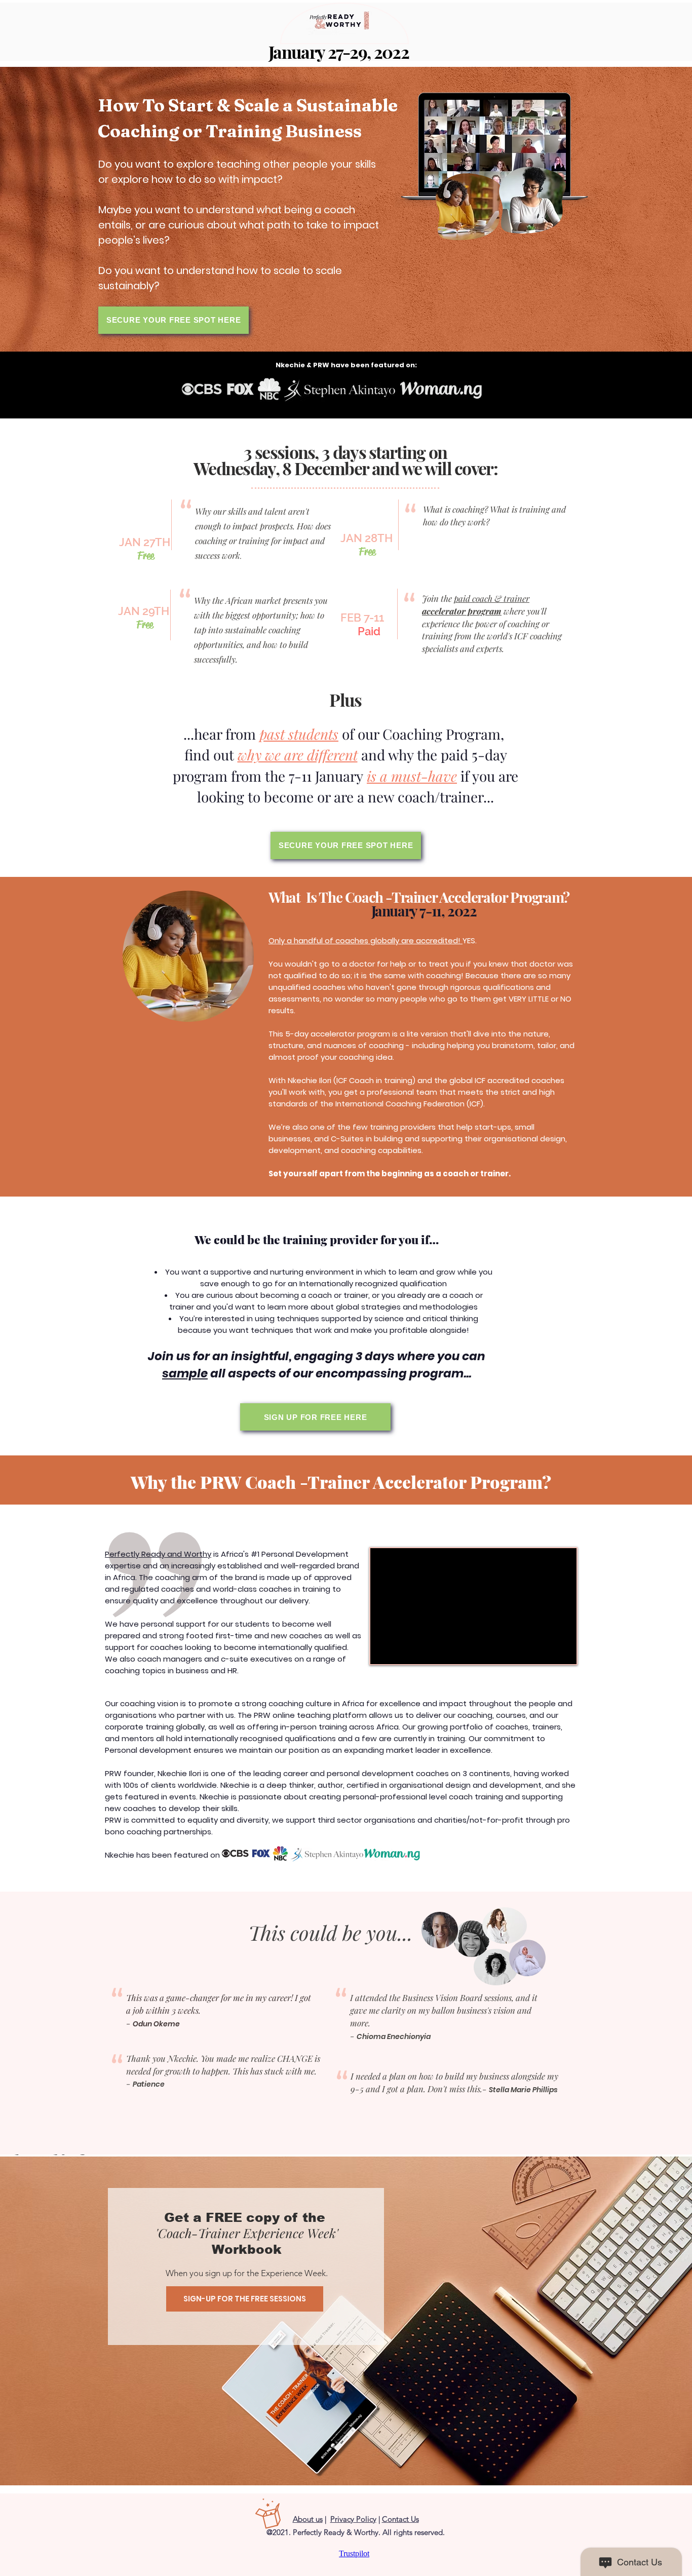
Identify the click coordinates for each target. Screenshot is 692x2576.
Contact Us (400, 2519)
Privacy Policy (353, 2519)
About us (308, 2519)
